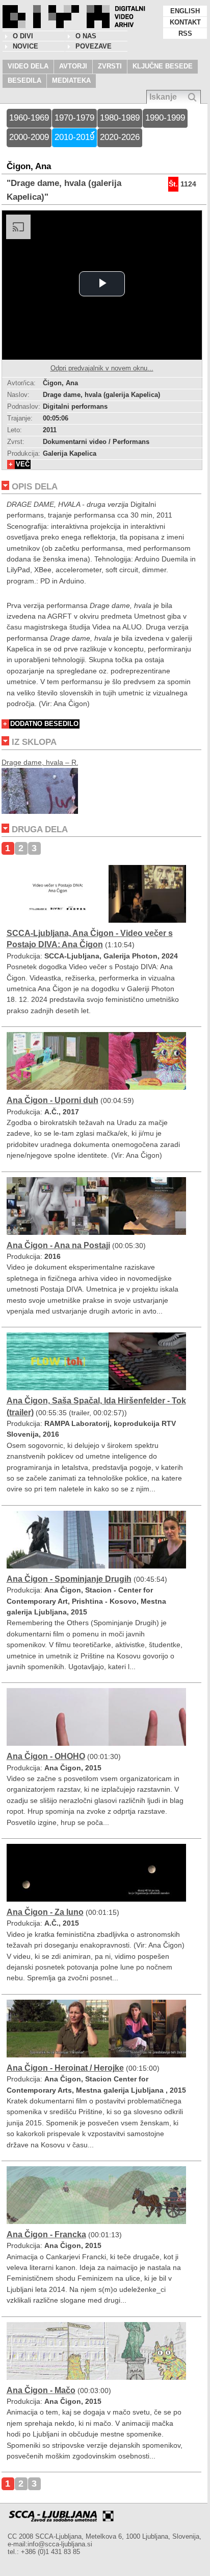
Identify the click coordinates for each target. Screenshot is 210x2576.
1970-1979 (74, 118)
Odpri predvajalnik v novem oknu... (102, 368)
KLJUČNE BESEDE (163, 66)
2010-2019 (74, 137)
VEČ (23, 464)
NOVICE (25, 46)
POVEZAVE (94, 46)
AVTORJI (73, 66)
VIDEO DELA (28, 66)
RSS (185, 33)
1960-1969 (29, 118)
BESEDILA (24, 80)
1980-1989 (120, 118)
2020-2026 (120, 137)
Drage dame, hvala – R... (42, 762)
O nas (86, 36)
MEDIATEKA (71, 80)
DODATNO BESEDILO (44, 724)
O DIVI (23, 36)
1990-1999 (165, 118)
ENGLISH (185, 11)
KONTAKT (185, 22)
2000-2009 (29, 137)
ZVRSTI (110, 66)
